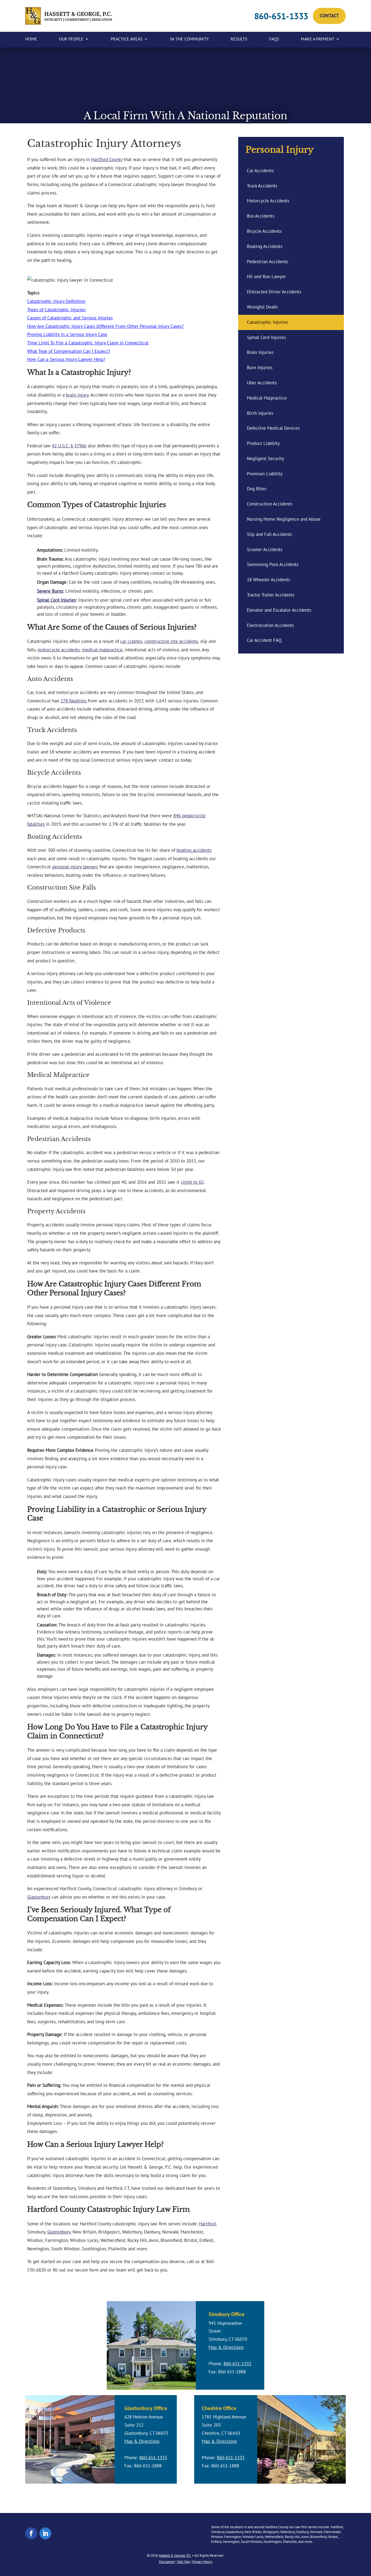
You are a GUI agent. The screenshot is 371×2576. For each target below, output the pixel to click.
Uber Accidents (262, 383)
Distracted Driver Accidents (274, 292)
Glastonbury (39, 1897)
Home (31, 39)
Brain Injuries (260, 352)
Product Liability (263, 443)
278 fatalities (74, 701)
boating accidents (194, 850)
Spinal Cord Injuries (56, 600)
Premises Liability (265, 474)
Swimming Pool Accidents (273, 564)
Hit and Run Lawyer (266, 277)
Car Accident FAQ (264, 640)
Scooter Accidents (265, 549)
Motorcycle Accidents (268, 201)
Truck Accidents (262, 186)
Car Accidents (260, 171)
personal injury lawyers (75, 867)
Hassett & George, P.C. (175, 2555)
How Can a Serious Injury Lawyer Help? (66, 359)
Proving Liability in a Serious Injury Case (67, 334)
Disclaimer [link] (167, 2562)
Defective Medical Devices (273, 428)
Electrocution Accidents (270, 625)
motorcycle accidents (59, 650)
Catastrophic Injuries (267, 322)
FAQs (274, 39)
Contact (329, 16)
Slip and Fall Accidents (269, 534)
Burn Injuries (260, 367)
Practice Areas (127, 39)
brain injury (77, 395)
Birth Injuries (260, 413)
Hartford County (107, 159)
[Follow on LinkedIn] (45, 2533)
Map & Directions (226, 2347)
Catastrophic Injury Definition (56, 301)
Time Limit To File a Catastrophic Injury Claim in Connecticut (88, 343)
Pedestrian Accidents (268, 262)
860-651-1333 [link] (281, 16)
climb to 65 (192, 1182)
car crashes (131, 641)
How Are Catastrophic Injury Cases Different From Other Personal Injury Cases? (105, 326)
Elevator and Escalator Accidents (279, 610)
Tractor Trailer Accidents (271, 595)
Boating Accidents (265, 246)
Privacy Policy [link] (202, 2562)
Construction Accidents (270, 504)
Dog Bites (257, 489)
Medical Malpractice (267, 398)
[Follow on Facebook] (31, 2533)
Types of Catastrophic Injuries (56, 310)
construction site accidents (171, 641)
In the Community (189, 39)
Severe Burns (50, 591)
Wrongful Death (262, 307)
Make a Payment (318, 39)
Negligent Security (265, 458)
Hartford (207, 2224)
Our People (71, 39)
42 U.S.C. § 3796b (69, 446)
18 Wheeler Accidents (268, 580)
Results (239, 39)
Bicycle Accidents (264, 231)
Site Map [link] (183, 2562)
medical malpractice (102, 650)
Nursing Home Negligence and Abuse (284, 519)
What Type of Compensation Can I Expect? (69, 351)
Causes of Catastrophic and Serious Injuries (70, 318)
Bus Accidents (261, 216)
